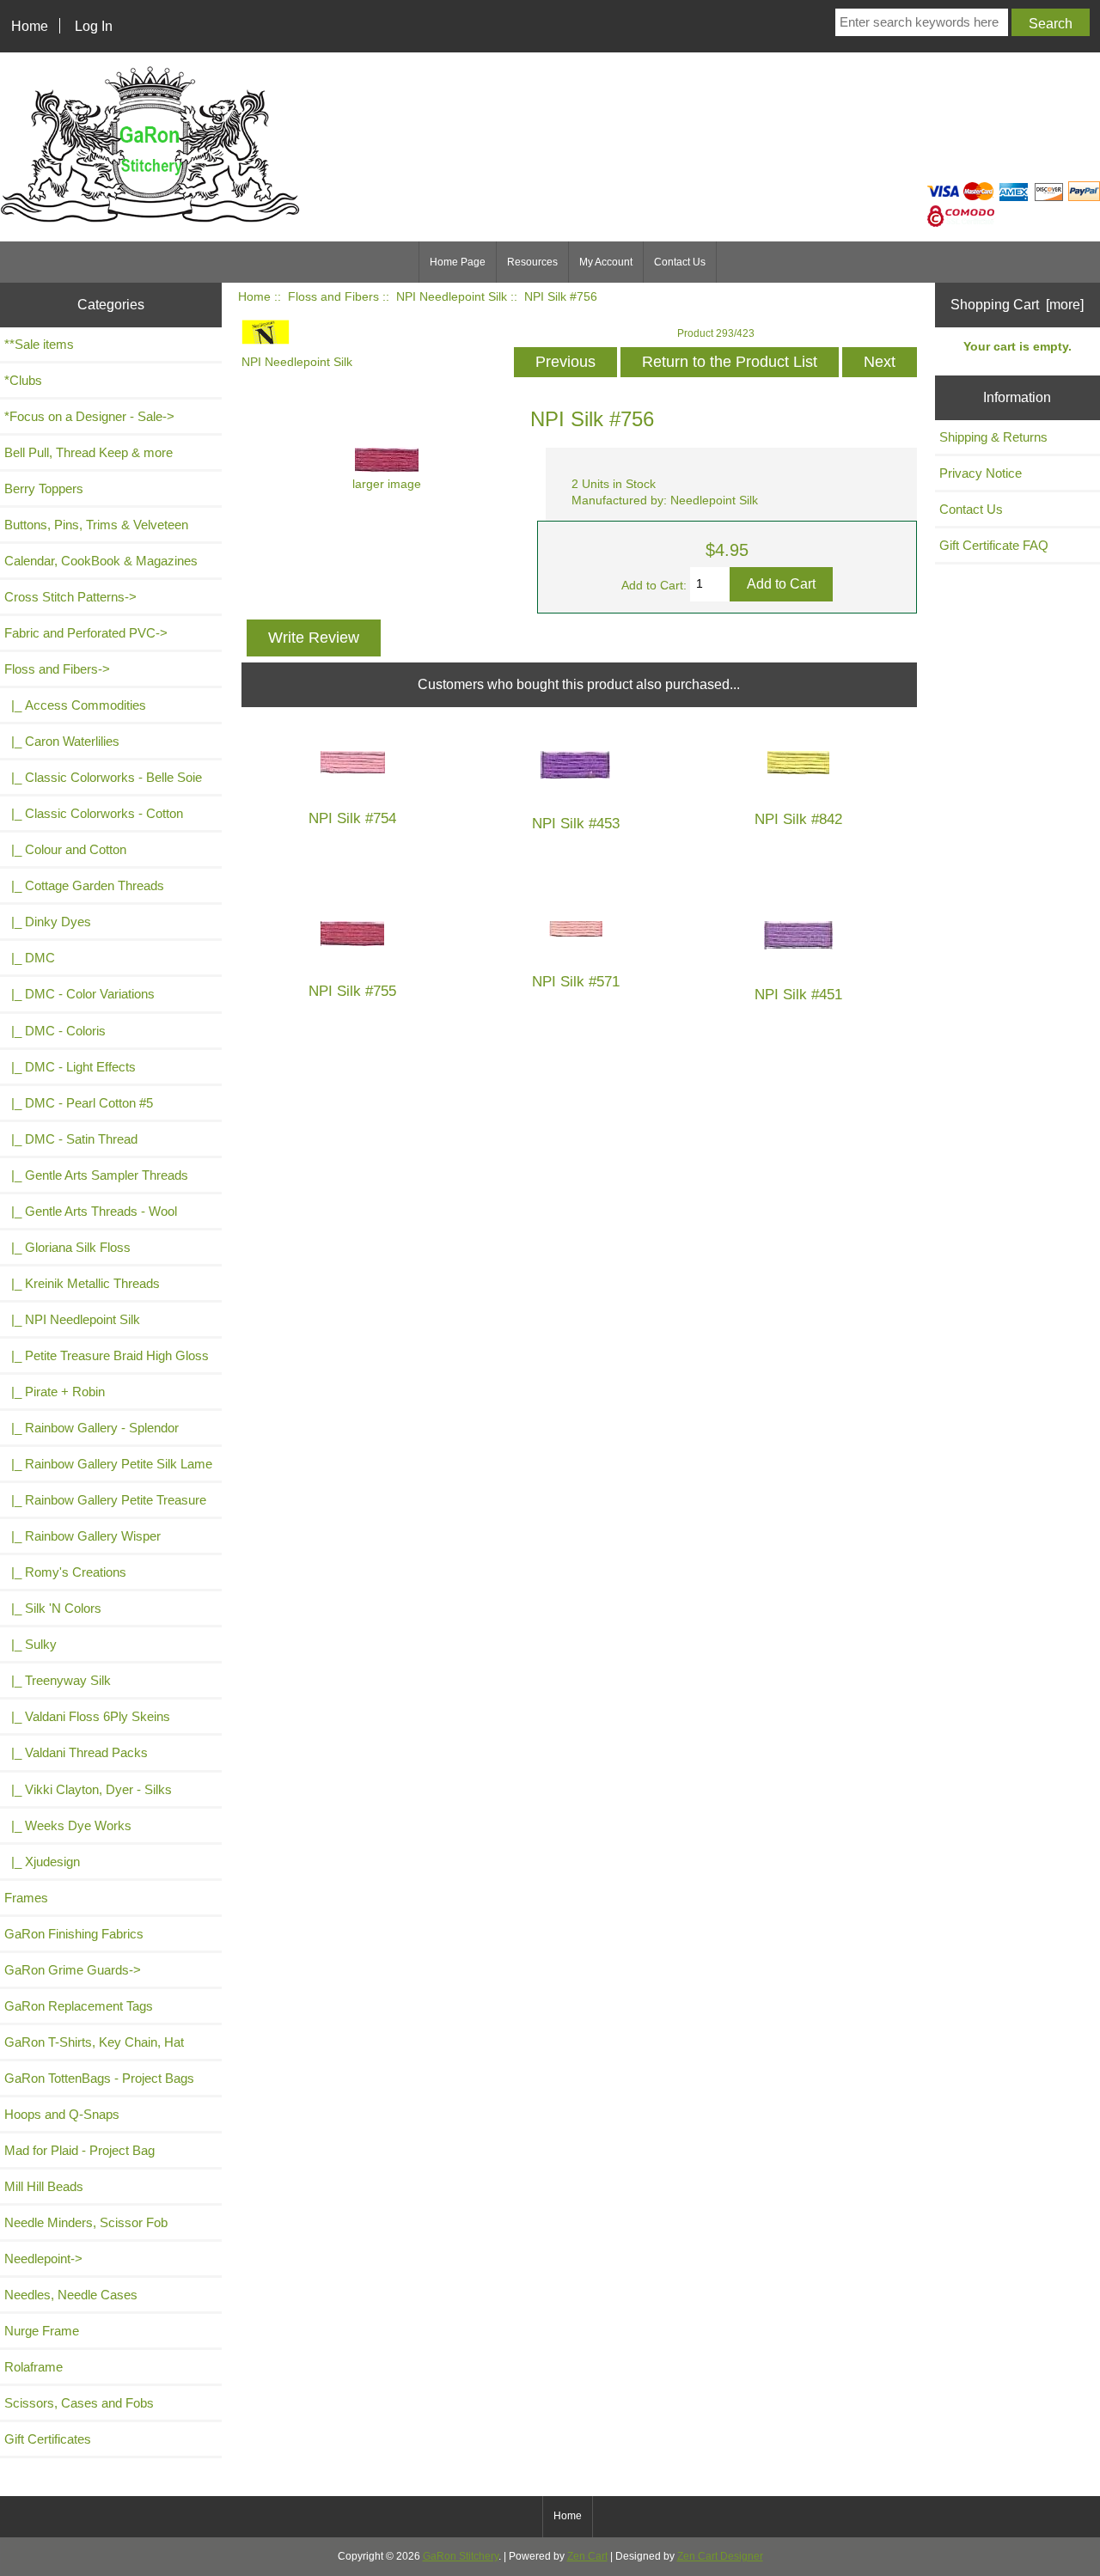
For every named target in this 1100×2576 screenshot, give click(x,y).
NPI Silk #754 (352, 818)
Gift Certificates (48, 2439)
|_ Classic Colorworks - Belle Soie (103, 777)
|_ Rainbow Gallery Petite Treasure (105, 1500)
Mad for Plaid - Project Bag (79, 2150)
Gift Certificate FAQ (994, 545)
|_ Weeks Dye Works (68, 1825)
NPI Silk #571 (576, 982)
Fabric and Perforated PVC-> (86, 633)
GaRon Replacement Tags (79, 2006)
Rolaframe (34, 2367)
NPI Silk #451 (798, 995)
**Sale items (39, 344)
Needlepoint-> (43, 2259)
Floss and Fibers (333, 297)
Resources (532, 262)
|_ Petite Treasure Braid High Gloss (107, 1355)
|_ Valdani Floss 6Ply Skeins (87, 1716)
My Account (606, 262)
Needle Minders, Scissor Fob (86, 2222)
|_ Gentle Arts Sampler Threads (96, 1175)
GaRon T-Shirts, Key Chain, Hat (94, 2042)
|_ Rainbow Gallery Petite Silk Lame (108, 1464)
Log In (94, 26)
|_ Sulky (31, 1644)
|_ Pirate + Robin (55, 1392)
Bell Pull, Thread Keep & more (89, 452)
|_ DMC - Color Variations (79, 994)
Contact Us (680, 262)
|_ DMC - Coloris (55, 1031)
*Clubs (23, 380)
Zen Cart (587, 2556)
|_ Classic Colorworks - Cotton (94, 813)
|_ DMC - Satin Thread (71, 1139)
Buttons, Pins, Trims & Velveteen (96, 525)
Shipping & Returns (993, 437)
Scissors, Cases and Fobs (79, 2403)
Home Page (458, 262)
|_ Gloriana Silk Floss (67, 1247)
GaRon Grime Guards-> (73, 1970)
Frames (26, 1898)
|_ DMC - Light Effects (70, 1067)
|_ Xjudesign (42, 1862)
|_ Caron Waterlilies (62, 741)
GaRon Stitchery (461, 2556)
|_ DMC (30, 958)
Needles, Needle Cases (71, 2295)
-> (57, 669)
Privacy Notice (981, 473)
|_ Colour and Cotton (65, 849)
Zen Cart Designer (720, 2556)
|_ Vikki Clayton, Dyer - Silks (88, 1789)
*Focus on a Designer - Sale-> (89, 416)
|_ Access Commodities (75, 705)
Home (30, 26)
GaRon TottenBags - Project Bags (99, 2078)
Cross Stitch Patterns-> (70, 597)
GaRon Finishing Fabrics (74, 1934)
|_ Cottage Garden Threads (84, 885)
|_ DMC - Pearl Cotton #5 (79, 1103)
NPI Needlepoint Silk (452, 297)
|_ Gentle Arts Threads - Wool (91, 1211)
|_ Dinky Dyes (48, 922)
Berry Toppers (44, 488)
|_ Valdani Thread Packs (76, 1752)
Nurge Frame (42, 2331)
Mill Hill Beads (44, 2186)
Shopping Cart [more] (1017, 304)
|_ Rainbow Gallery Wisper (82, 1536)
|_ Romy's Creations (65, 1572)
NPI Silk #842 (798, 819)
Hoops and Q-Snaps (62, 2114)
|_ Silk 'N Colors (53, 1608)
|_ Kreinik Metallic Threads (82, 1283)
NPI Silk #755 (352, 991)
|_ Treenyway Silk (58, 1680)
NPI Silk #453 (576, 824)
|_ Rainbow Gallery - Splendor (92, 1428)
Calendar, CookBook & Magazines (101, 561)
